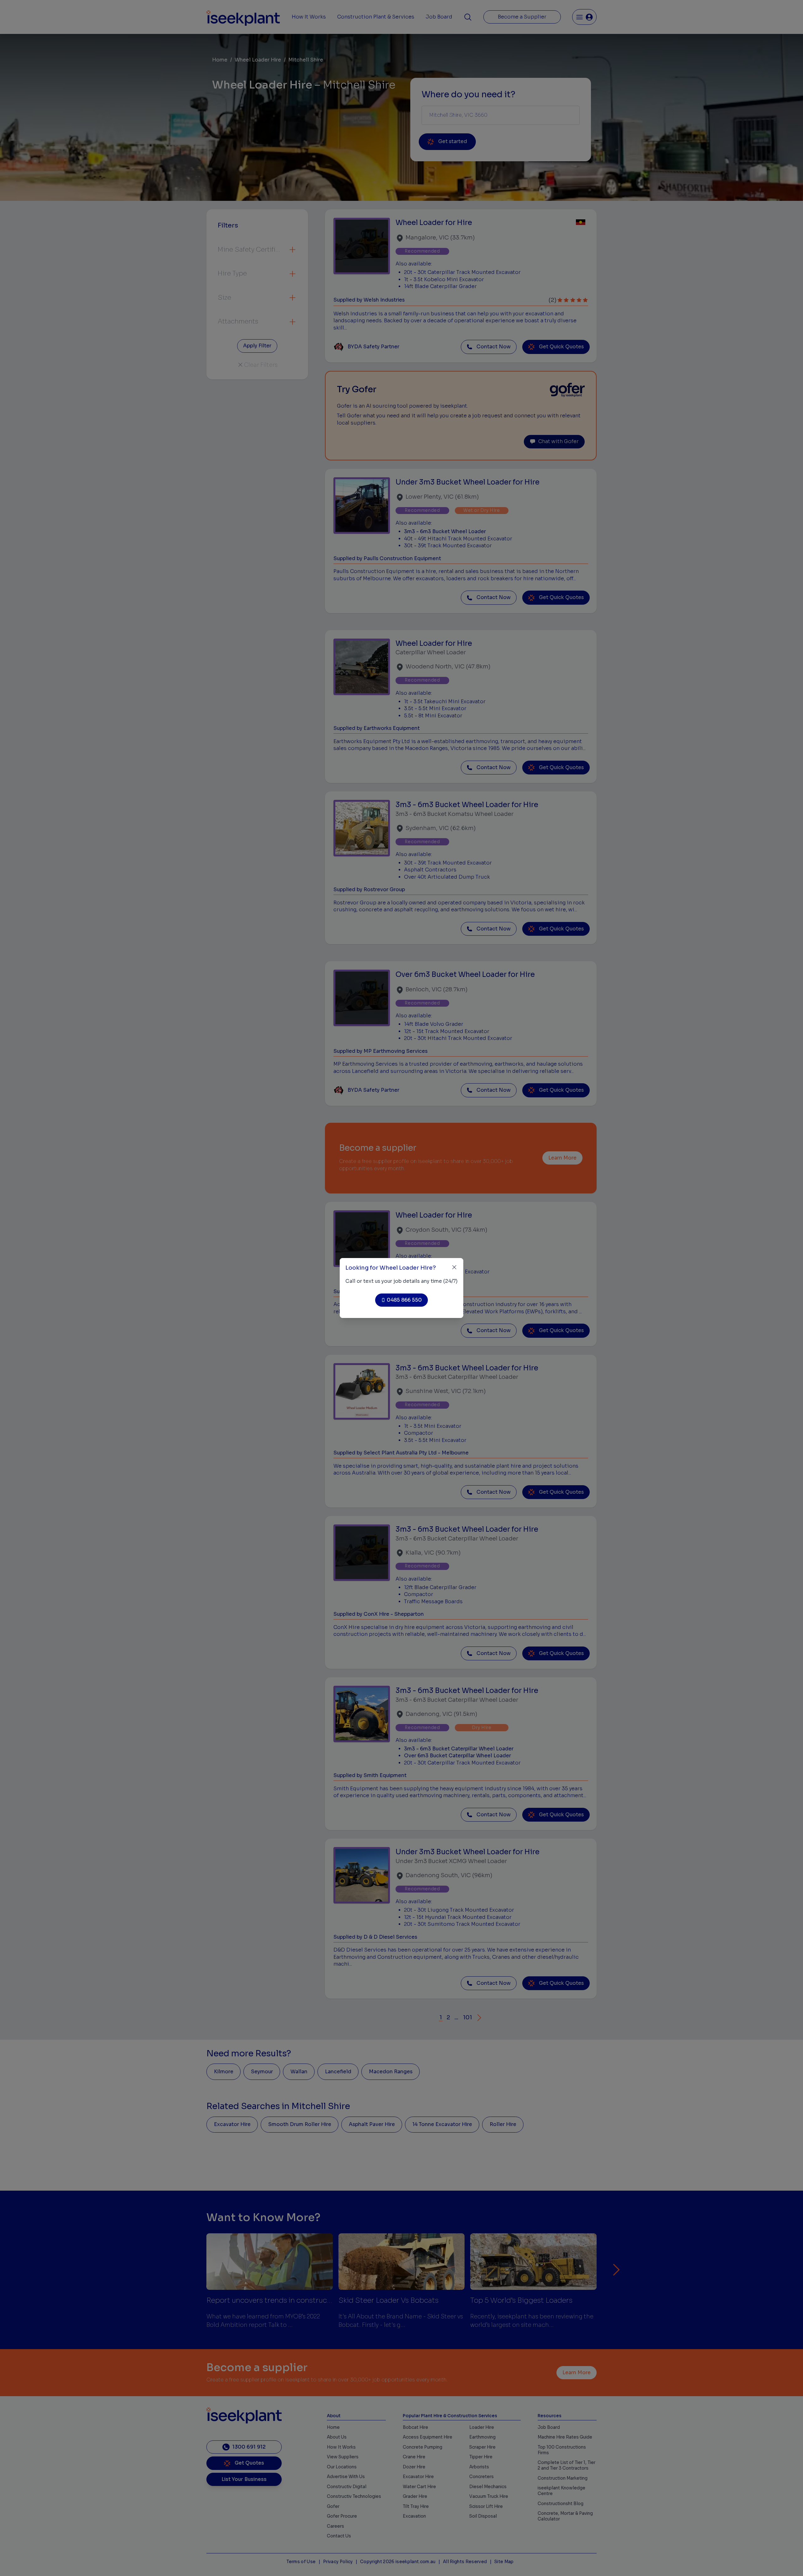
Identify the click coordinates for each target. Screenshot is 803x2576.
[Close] (454, 1267)
